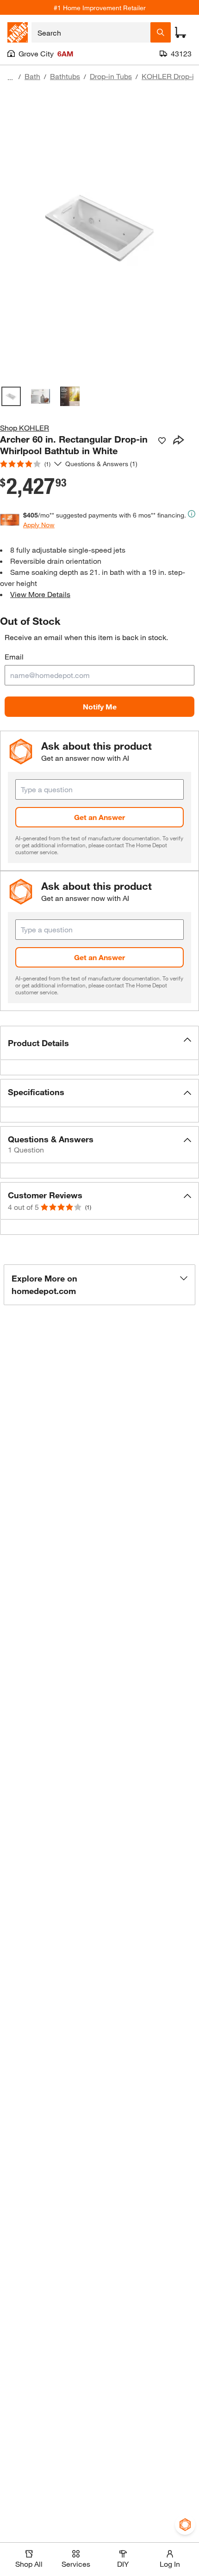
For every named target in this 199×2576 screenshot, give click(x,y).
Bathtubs (65, 76)
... (10, 77)
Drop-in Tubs (111, 76)
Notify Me (100, 706)
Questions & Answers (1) (101, 464)
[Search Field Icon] (161, 32)
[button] (99, 1043)
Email (14, 656)
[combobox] (91, 32)
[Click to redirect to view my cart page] (180, 32)
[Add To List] (162, 441)
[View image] (11, 396)
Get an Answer (99, 817)
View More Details (40, 594)
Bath (32, 76)
